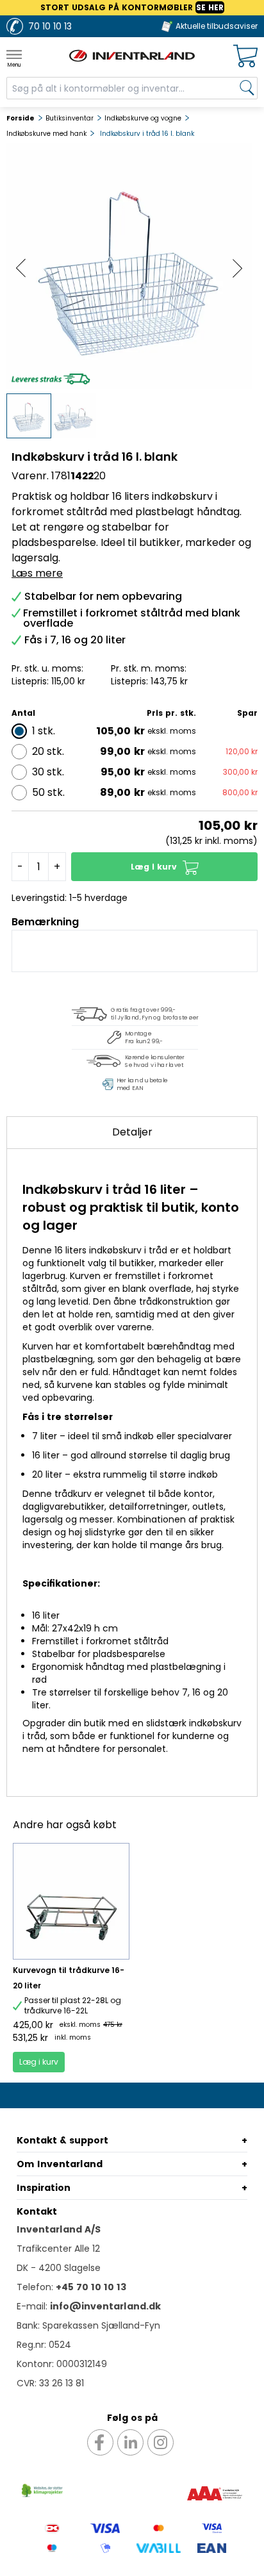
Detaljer (132, 1132)
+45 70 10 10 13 (91, 2287)
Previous (21, 268)
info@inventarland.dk (105, 2306)
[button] (164, 867)
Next (237, 268)
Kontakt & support (62, 2140)
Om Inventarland (60, 2164)
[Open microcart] (245, 56)
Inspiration (44, 2188)
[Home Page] (132, 56)
